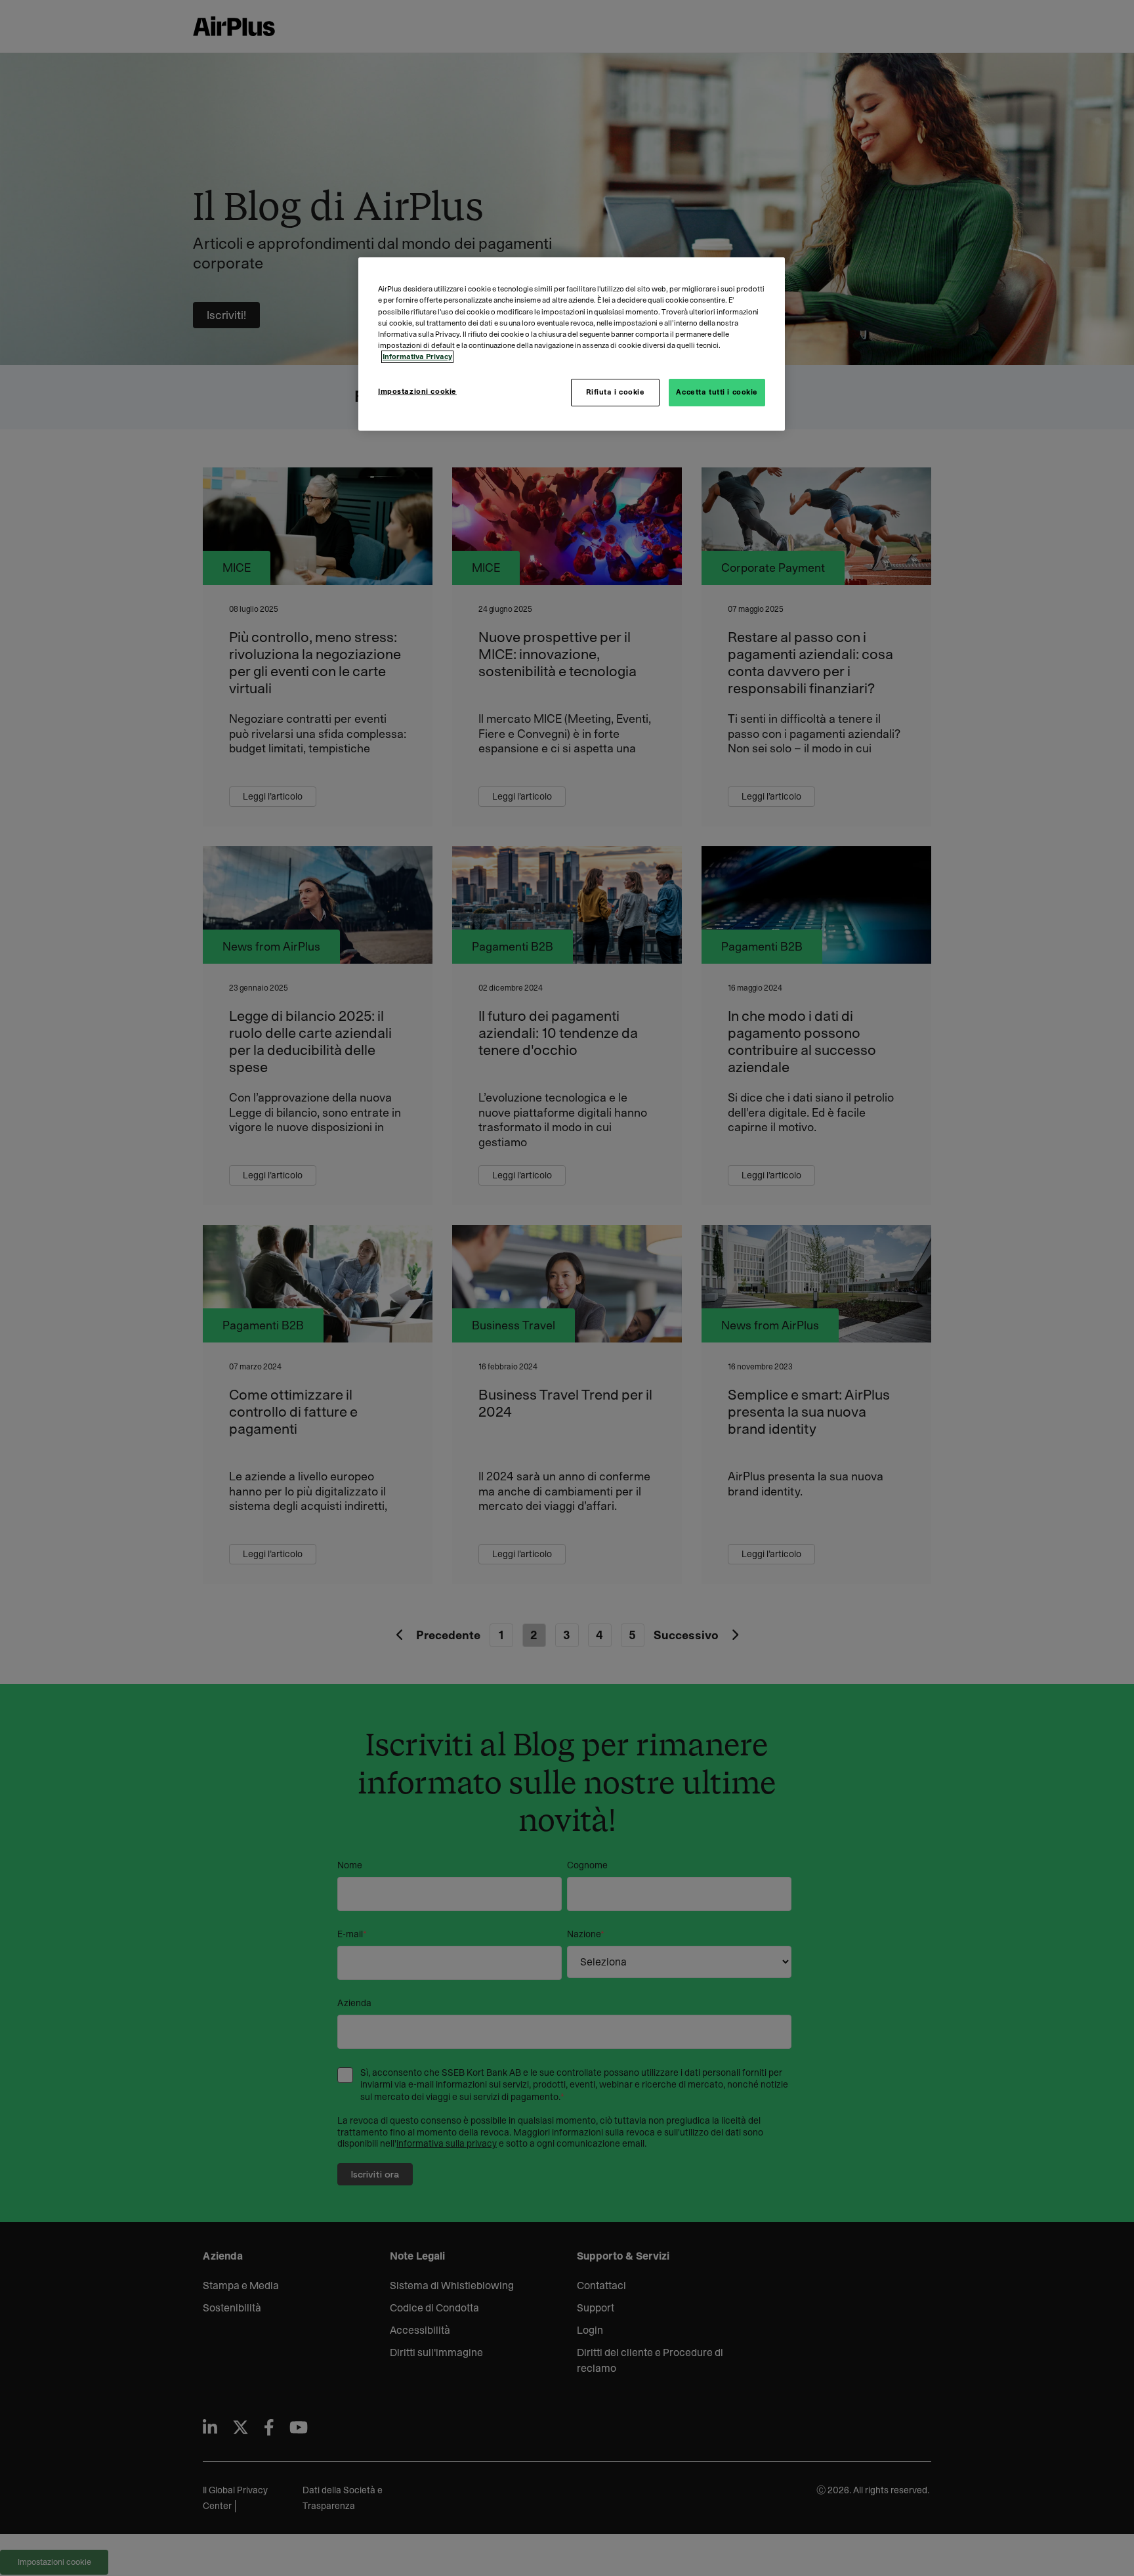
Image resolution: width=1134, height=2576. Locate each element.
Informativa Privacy (417, 357)
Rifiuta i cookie (616, 392)
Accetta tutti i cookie (717, 392)
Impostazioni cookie (417, 392)
